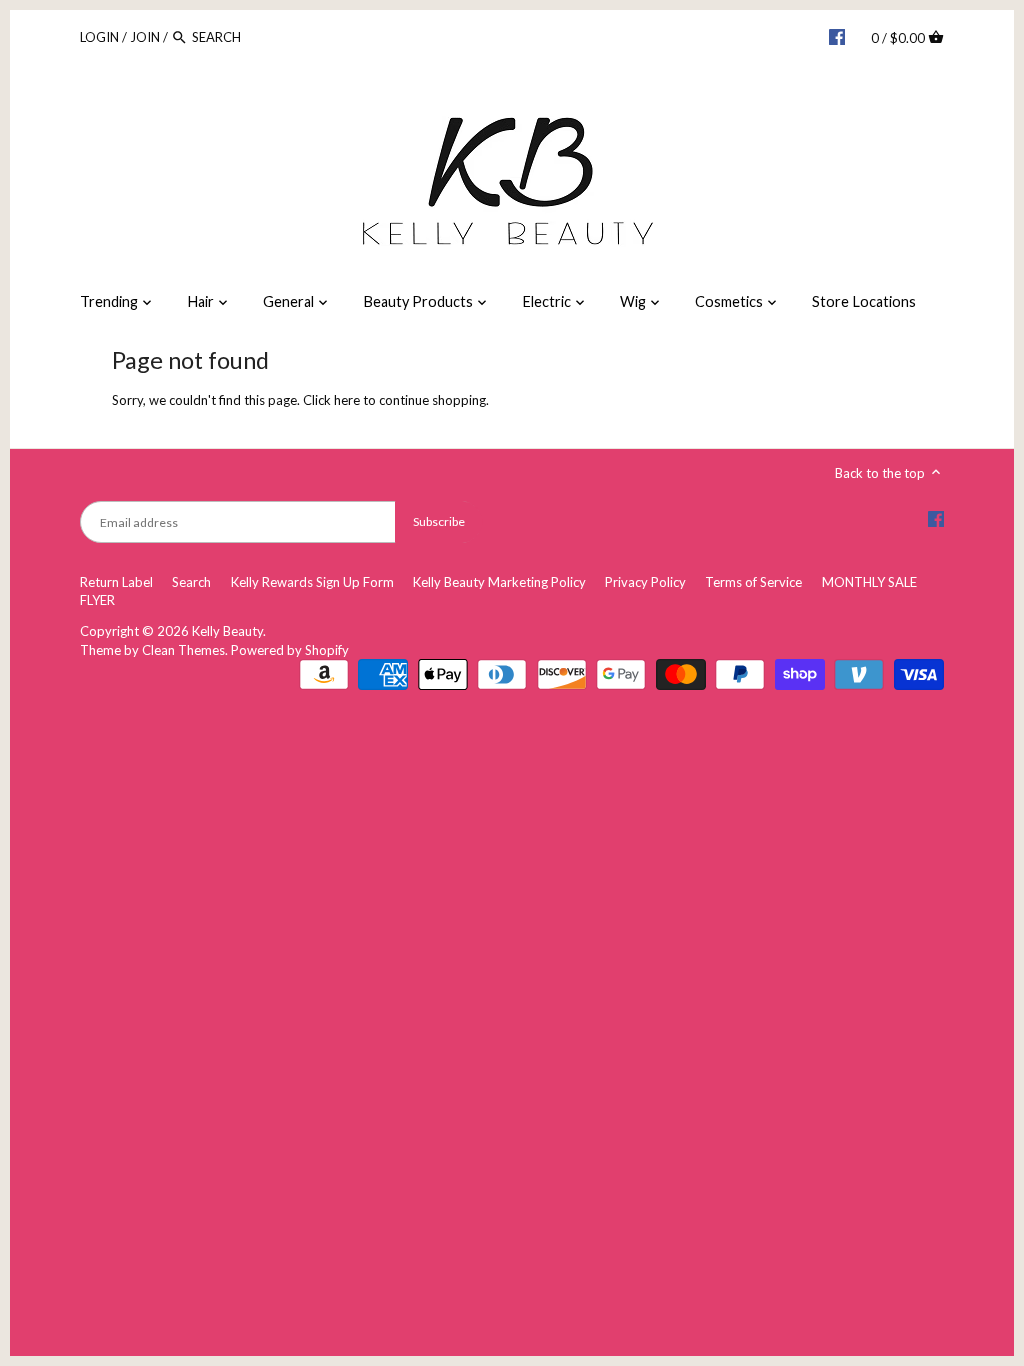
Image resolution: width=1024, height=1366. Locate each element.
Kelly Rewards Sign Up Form (312, 582)
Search (191, 582)
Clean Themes (183, 650)
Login (99, 37)
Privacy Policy (645, 582)
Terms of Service (753, 582)
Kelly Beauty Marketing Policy (499, 582)
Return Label (116, 582)
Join (145, 37)
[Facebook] (837, 36)
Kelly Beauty (227, 631)
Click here (331, 400)
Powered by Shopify (290, 650)
